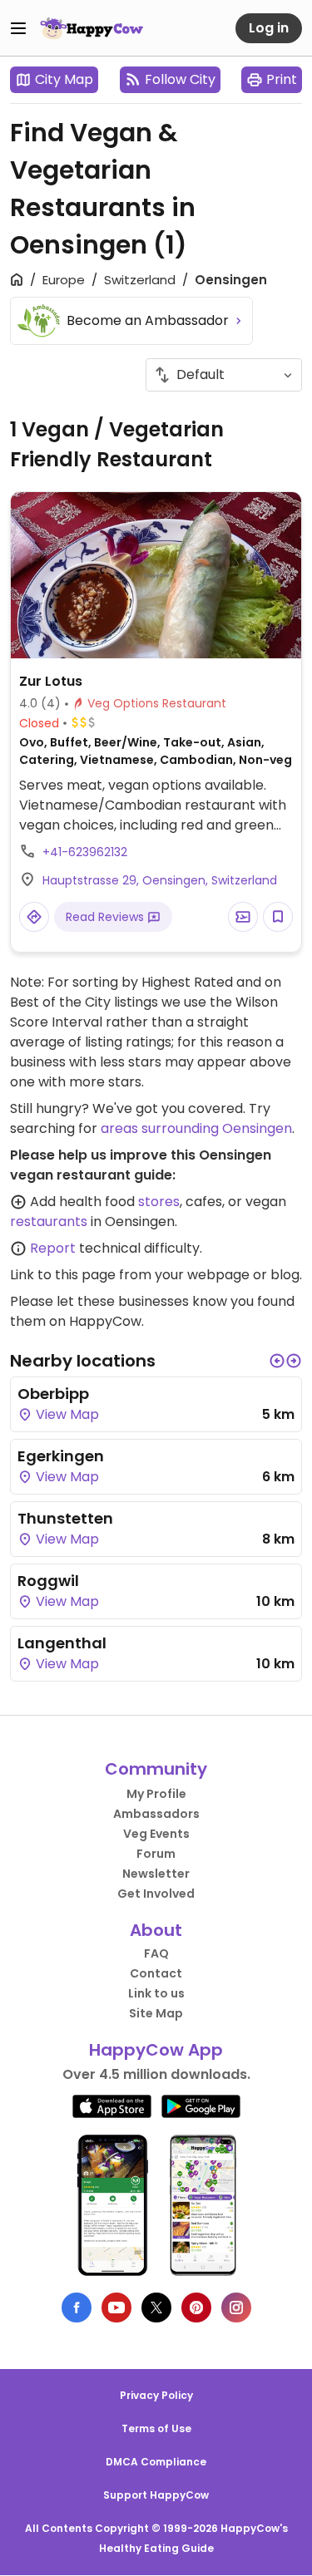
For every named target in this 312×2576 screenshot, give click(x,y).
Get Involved (156, 1894)
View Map (66, 1414)
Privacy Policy (156, 2395)
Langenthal (62, 1643)
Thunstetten (65, 1518)
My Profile (156, 1794)
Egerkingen (61, 1456)
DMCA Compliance (156, 2462)
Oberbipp (53, 1394)
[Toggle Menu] (18, 28)
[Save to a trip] (243, 917)
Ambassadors (156, 1814)
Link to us (156, 1993)
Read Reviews (106, 917)
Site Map (156, 2013)
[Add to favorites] (278, 917)
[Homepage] (92, 28)
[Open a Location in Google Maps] (34, 917)
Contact (156, 1973)
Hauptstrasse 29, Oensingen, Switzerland (160, 880)
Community (156, 1769)
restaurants (49, 1222)
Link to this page (63, 1275)
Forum (156, 1854)
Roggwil (48, 1581)
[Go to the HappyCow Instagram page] (236, 2308)
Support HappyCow (156, 2495)
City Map (64, 79)
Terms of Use (156, 2428)
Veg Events (156, 1834)
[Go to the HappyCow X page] (156, 2308)
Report (53, 1248)
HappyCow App (156, 2050)
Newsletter (156, 1874)
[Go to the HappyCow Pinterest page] (196, 2308)
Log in (269, 28)
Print (282, 79)
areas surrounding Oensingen (196, 1128)
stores (159, 1202)
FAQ (156, 1953)
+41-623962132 (85, 852)
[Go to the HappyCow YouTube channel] (116, 2308)
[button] (277, 1361)
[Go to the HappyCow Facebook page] (77, 2308)
